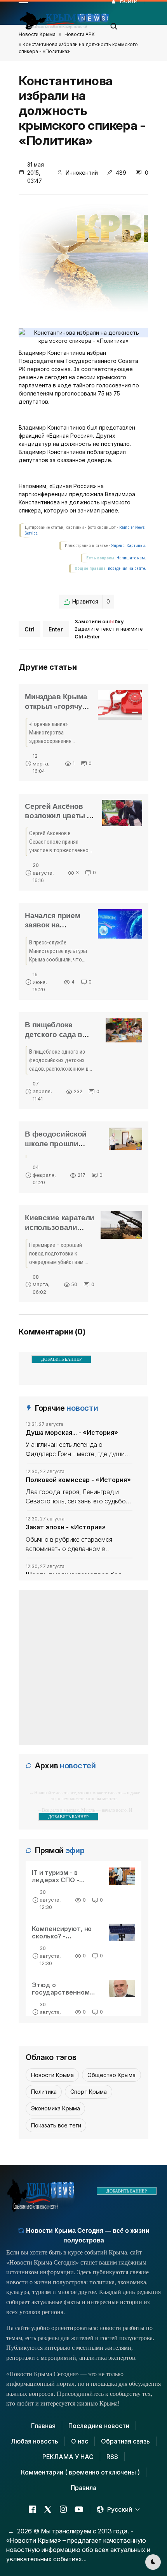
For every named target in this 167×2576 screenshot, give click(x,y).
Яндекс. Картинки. (129, 546)
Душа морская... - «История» (72, 1432)
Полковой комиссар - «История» (78, 1480)
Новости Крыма (37, 34)
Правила (83, 2488)
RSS (112, 2457)
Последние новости (99, 2426)
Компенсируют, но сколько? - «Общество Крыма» (64, 1936)
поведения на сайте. (126, 568)
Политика (44, 2092)
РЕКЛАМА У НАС (68, 2457)
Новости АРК (80, 34)
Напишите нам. (131, 558)
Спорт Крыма (89, 2092)
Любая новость (35, 2441)
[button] (114, 24)
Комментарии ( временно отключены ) (80, 2472)
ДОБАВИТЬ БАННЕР (61, 1359)
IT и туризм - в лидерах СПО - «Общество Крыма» (64, 1880)
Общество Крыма (111, 2075)
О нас (80, 2441)
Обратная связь (125, 2441)
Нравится (91, 601)
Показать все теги (56, 2125)
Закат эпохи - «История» (66, 1527)
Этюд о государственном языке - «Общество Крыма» (63, 1996)
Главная (43, 2426)
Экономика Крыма (56, 2108)
